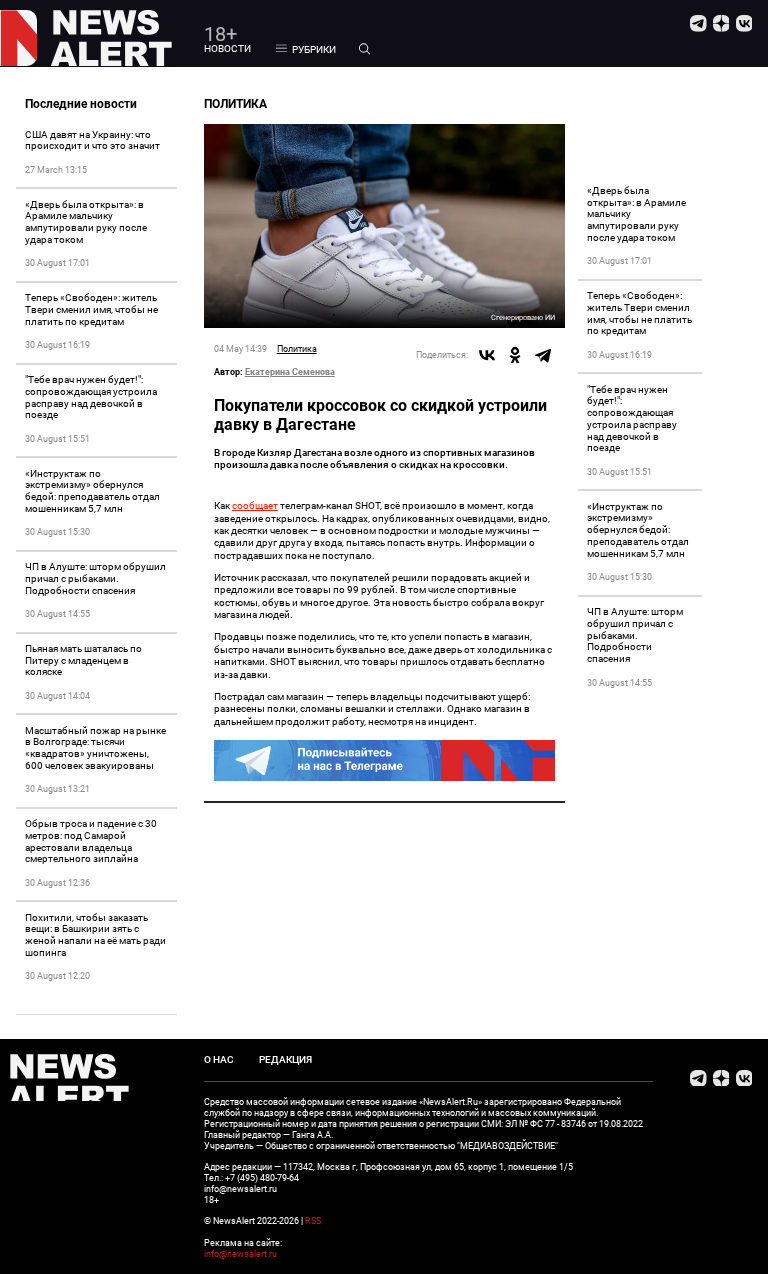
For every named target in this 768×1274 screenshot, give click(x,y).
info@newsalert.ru (240, 1254)
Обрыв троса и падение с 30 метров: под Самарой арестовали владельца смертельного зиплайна (91, 841)
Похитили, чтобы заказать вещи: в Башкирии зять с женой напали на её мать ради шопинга (95, 935)
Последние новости (81, 104)
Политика (297, 348)
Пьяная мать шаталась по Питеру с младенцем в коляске (83, 660)
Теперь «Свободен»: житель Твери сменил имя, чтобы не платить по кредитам (91, 309)
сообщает (255, 505)
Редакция (285, 1059)
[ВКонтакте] (487, 355)
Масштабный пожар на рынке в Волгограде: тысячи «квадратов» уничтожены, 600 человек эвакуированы (95, 748)
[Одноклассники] (515, 355)
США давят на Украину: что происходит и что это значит (92, 140)
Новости (227, 48)
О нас (219, 1059)
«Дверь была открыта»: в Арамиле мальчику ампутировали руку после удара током (86, 222)
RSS (313, 1221)
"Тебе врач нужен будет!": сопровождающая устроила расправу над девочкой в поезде (91, 397)
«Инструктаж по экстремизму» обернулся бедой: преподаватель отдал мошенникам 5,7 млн (92, 491)
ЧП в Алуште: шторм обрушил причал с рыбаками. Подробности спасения (95, 578)
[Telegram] (543, 355)
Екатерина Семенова (290, 372)
